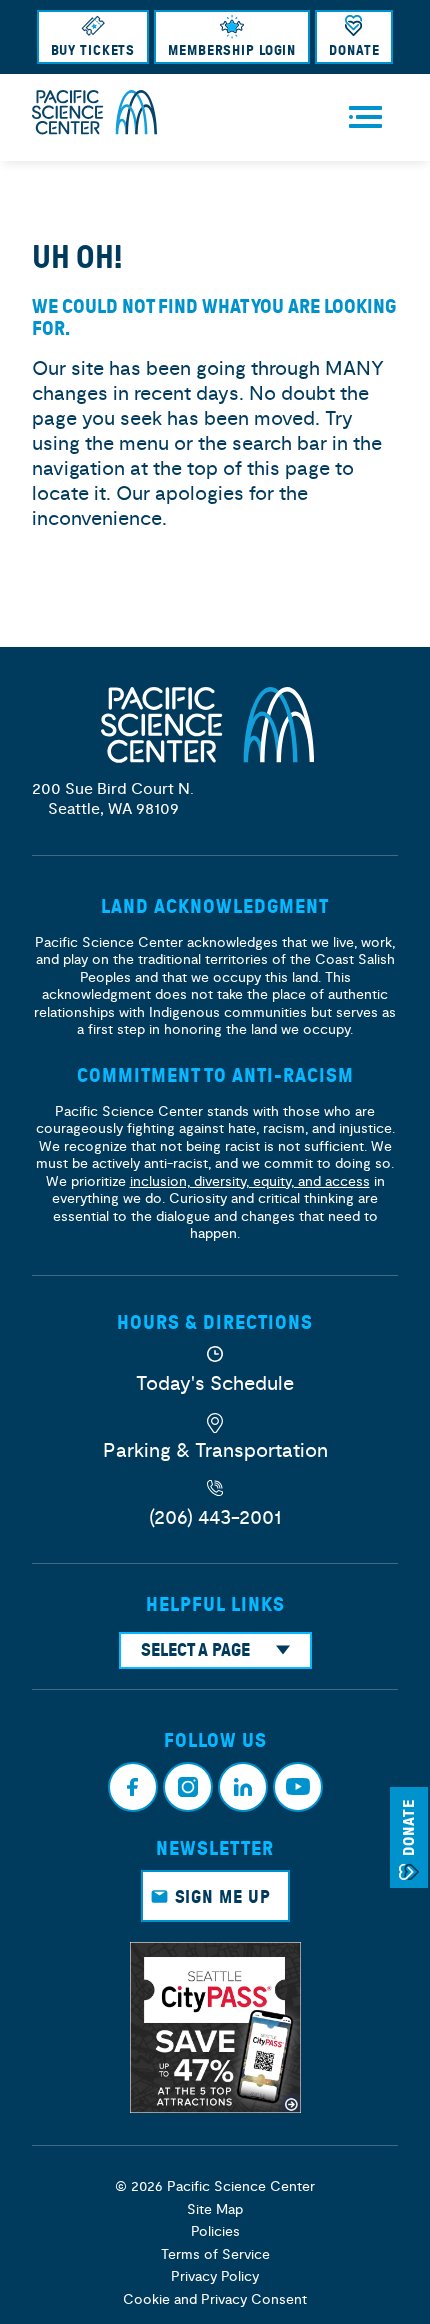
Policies (215, 2231)
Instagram (188, 1787)
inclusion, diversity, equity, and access (250, 1181)
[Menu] (365, 117)
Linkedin (243, 1787)
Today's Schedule (215, 1383)
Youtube (298, 1787)
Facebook (133, 1787)
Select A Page (195, 1650)
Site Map (215, 2209)
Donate (354, 50)
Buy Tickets (93, 50)
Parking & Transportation (215, 1450)
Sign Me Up (223, 1897)
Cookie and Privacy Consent (215, 2299)
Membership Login (232, 50)
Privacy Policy (215, 2276)
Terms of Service (215, 2254)
